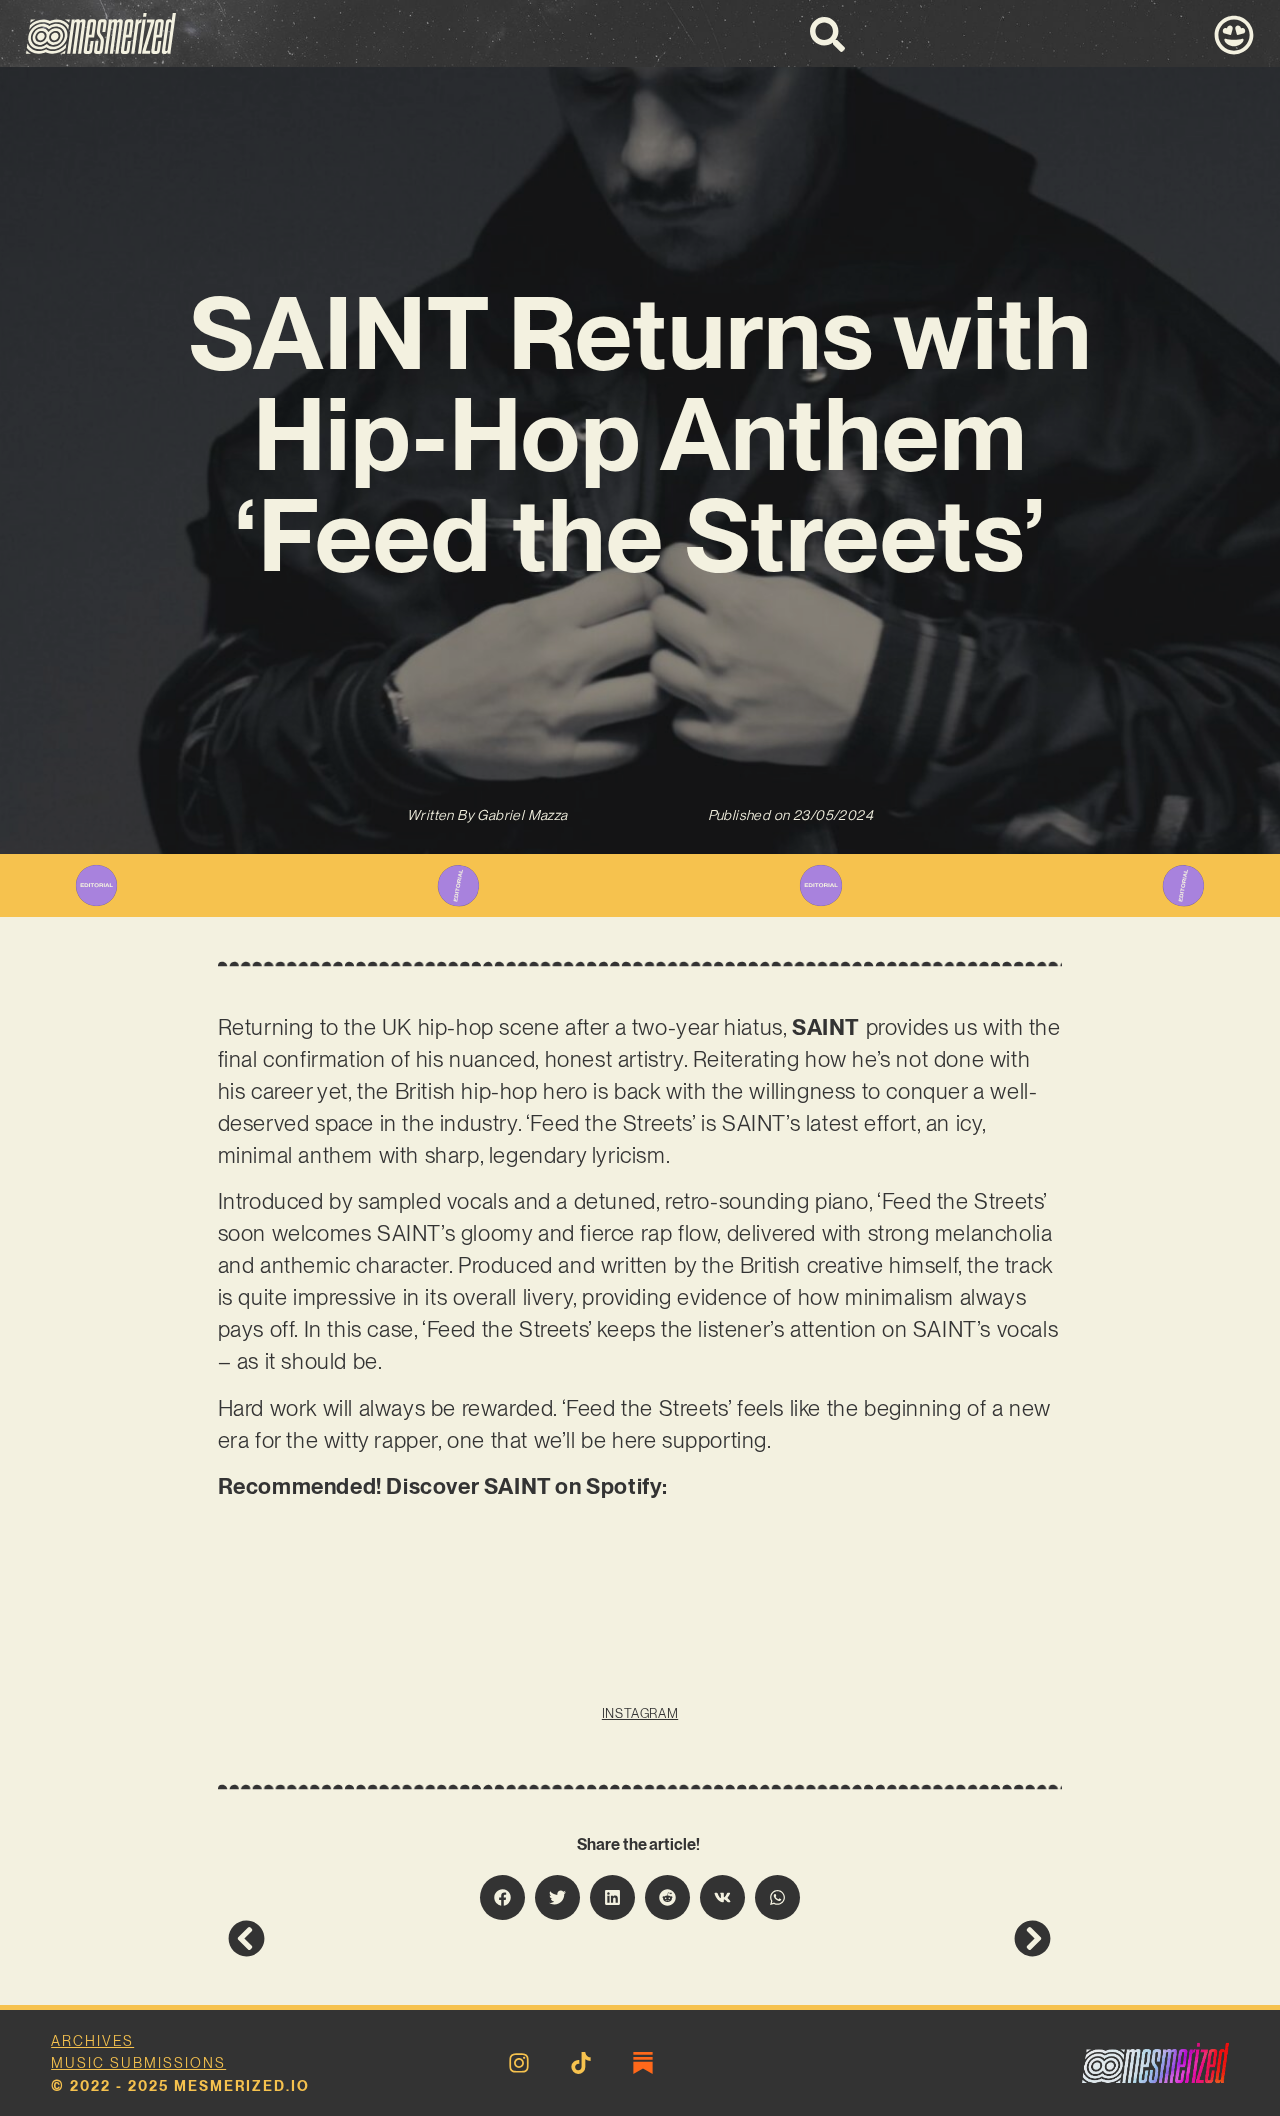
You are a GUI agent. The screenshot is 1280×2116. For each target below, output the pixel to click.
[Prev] (434, 1938)
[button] (502, 1897)
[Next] (846, 1938)
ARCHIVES (92, 2041)
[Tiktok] (581, 2063)
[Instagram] (519, 2063)
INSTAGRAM (640, 1713)
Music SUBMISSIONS (138, 2063)
